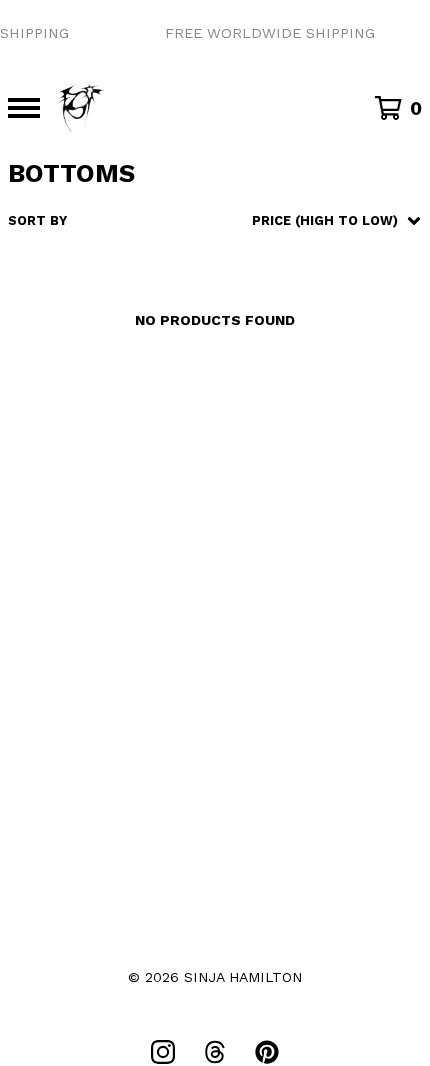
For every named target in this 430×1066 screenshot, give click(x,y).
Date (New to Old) (290, 406)
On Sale (251, 297)
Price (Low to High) (295, 460)
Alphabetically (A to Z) (310, 351)
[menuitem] (215, 221)
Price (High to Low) (295, 487)
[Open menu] (24, 108)
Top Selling (267, 324)
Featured (257, 270)
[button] (215, 33)
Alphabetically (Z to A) (310, 379)
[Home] (81, 108)
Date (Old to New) (290, 433)
